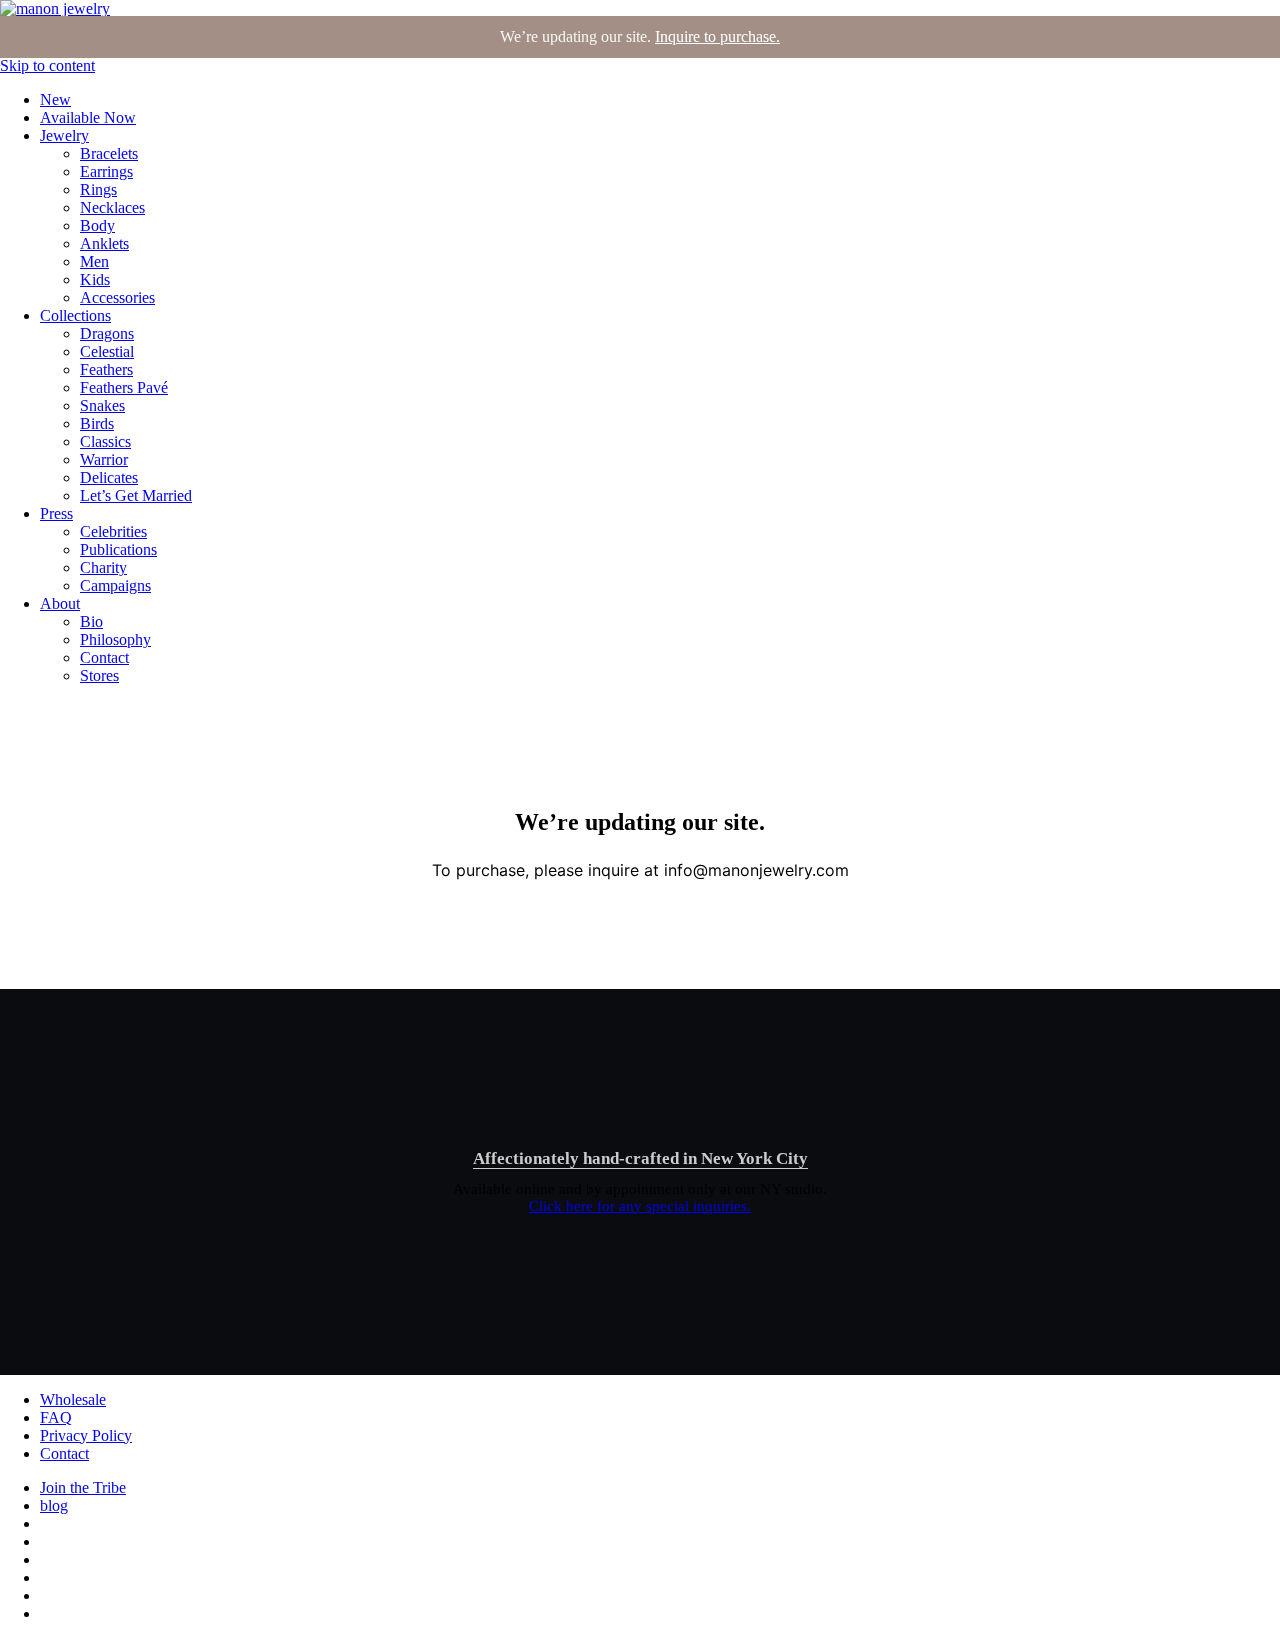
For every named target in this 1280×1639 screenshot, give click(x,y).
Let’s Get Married (136, 495)
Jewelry (64, 135)
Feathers (106, 369)
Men (94, 261)
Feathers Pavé (124, 387)
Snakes (102, 405)
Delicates (109, 477)
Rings (98, 189)
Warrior (104, 459)
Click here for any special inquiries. (640, 1206)
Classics (105, 441)
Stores (99, 675)
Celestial (107, 351)
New (55, 99)
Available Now (88, 117)
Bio (91, 621)
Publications (118, 549)
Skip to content (47, 65)
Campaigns (115, 585)
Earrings (106, 171)
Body (97, 225)
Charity (103, 567)
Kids (95, 279)
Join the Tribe (83, 1487)
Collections (75, 315)
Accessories (117, 297)
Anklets (104, 243)
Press (56, 513)
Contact (104, 657)
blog (54, 1505)
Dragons (107, 333)
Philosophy (115, 639)
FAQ (56, 1417)
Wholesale (73, 1399)
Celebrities (113, 531)
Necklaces (112, 207)
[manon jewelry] (55, 8)
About (60, 603)
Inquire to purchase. (717, 36)
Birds (97, 423)
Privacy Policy (86, 1435)
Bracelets (109, 153)
